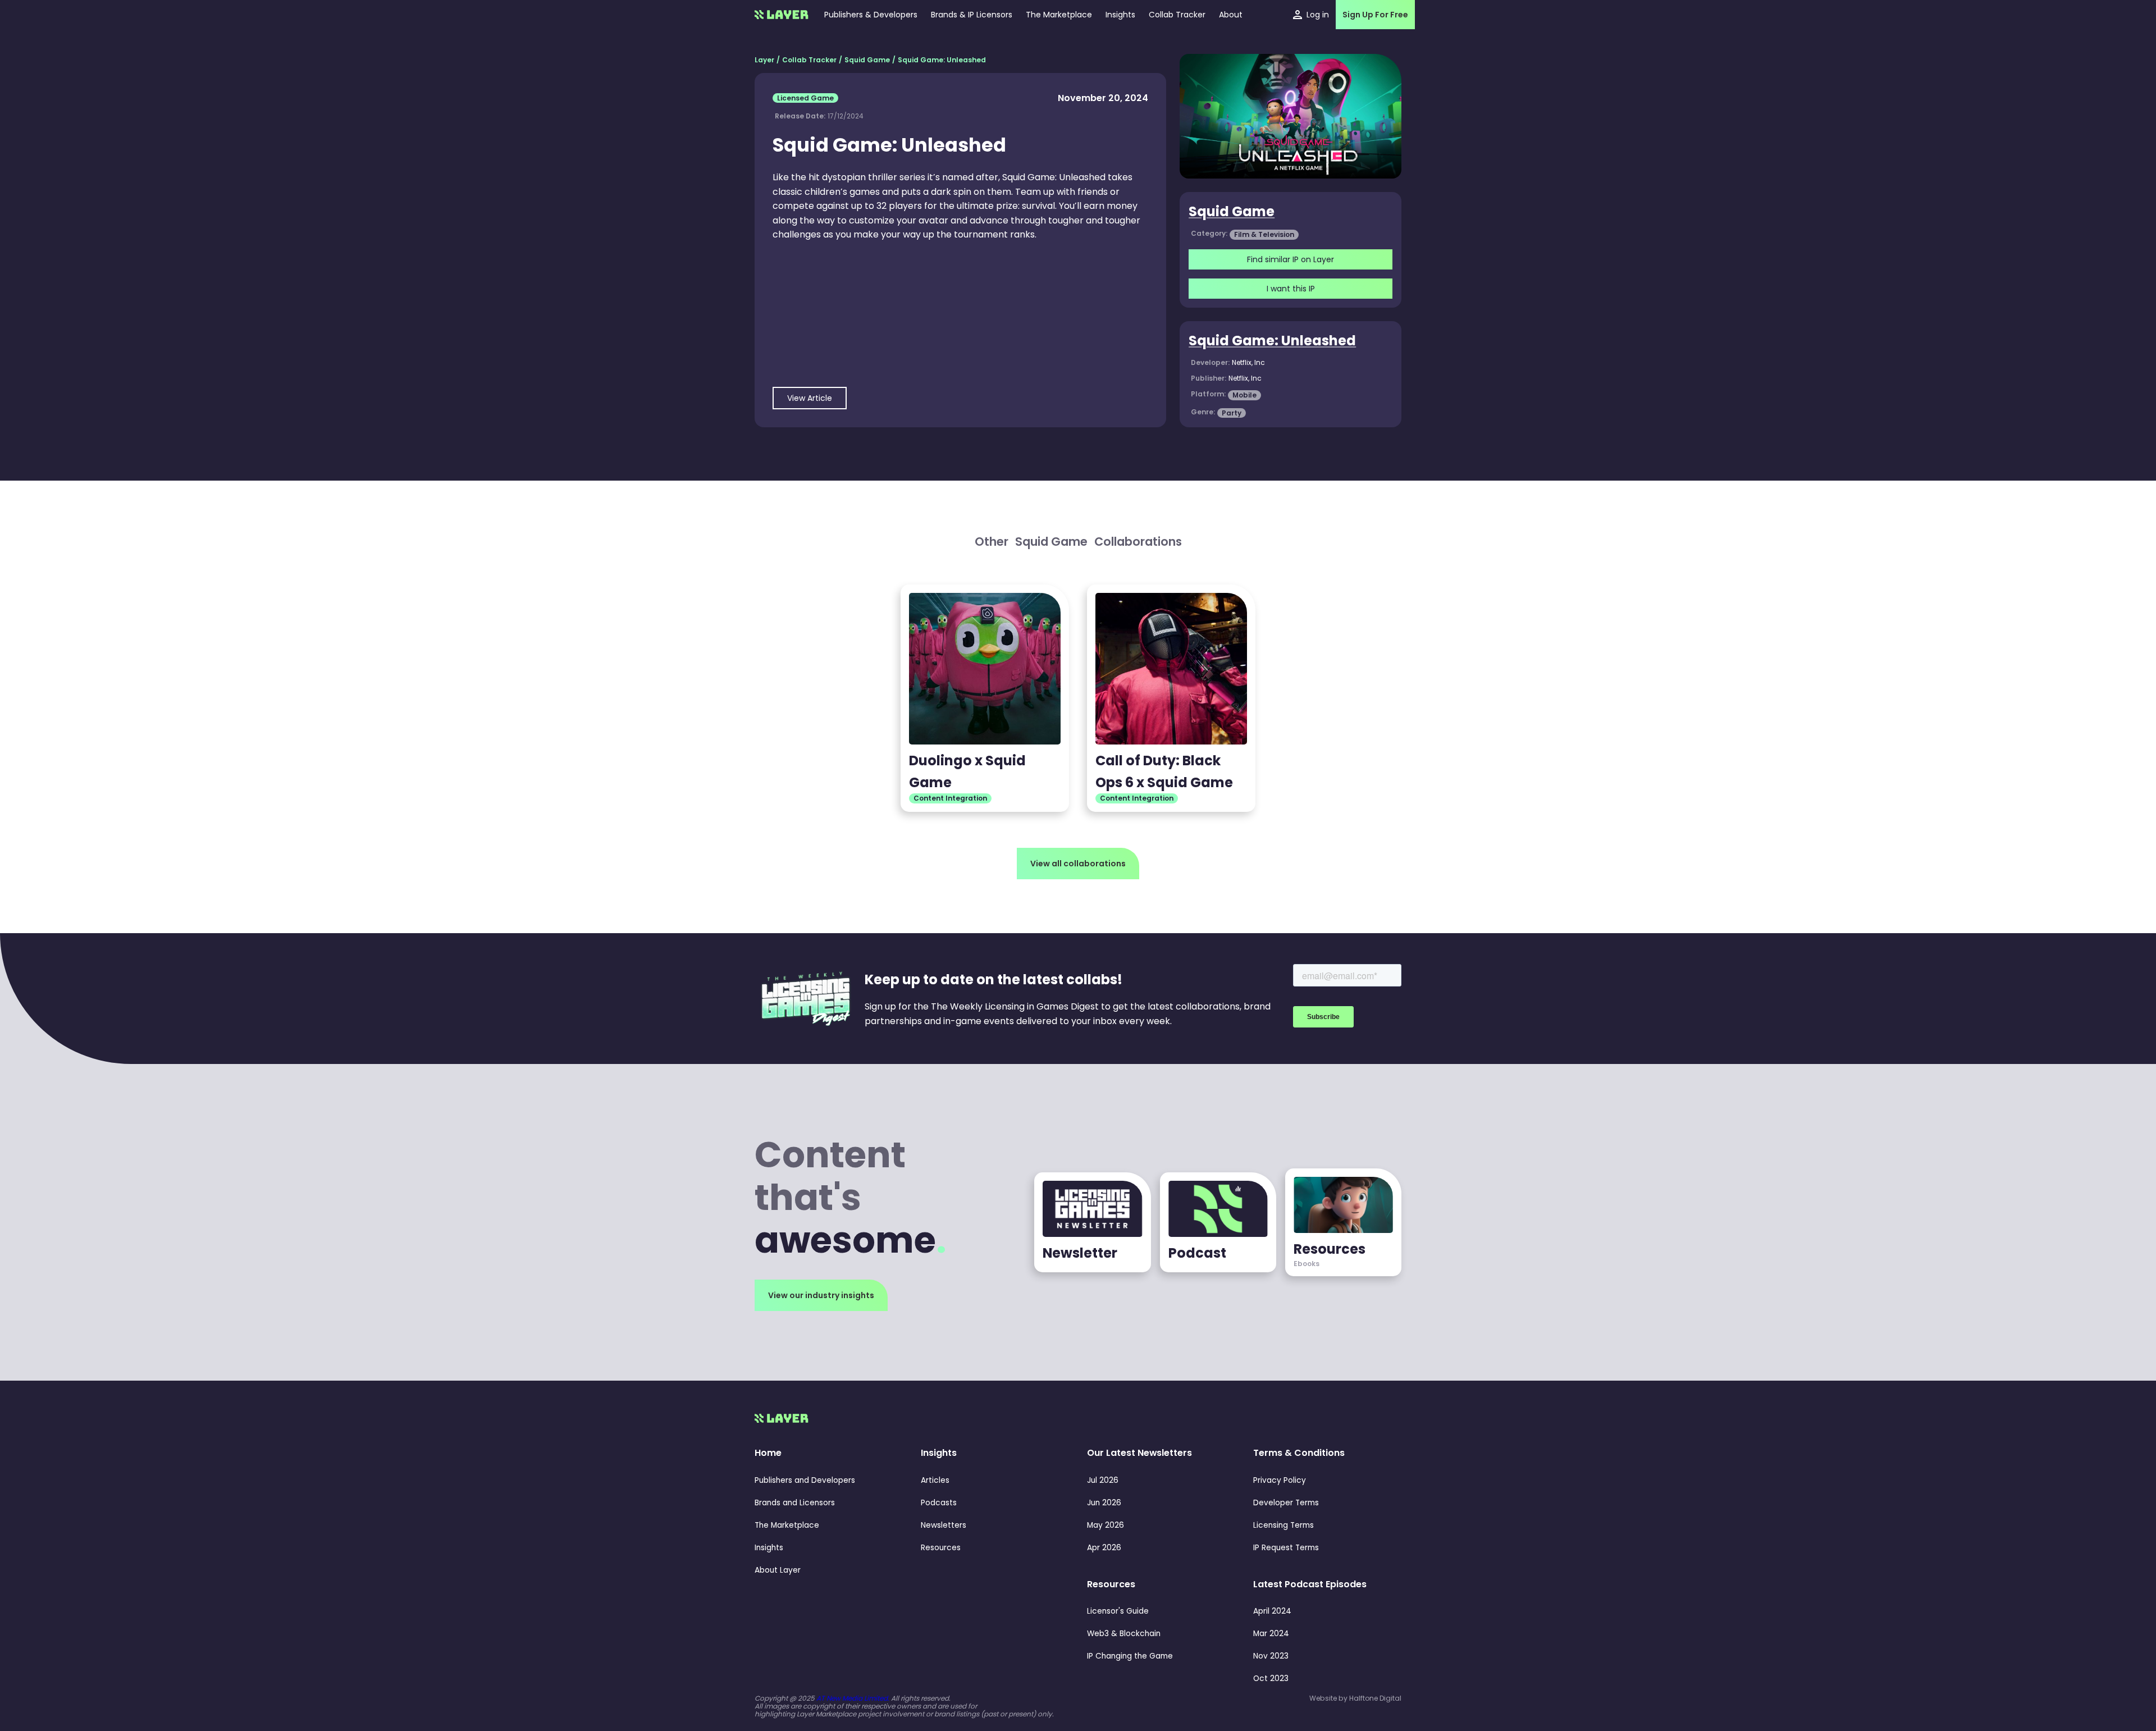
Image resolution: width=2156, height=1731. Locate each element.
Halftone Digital (1375, 1698)
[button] (1120, 15)
